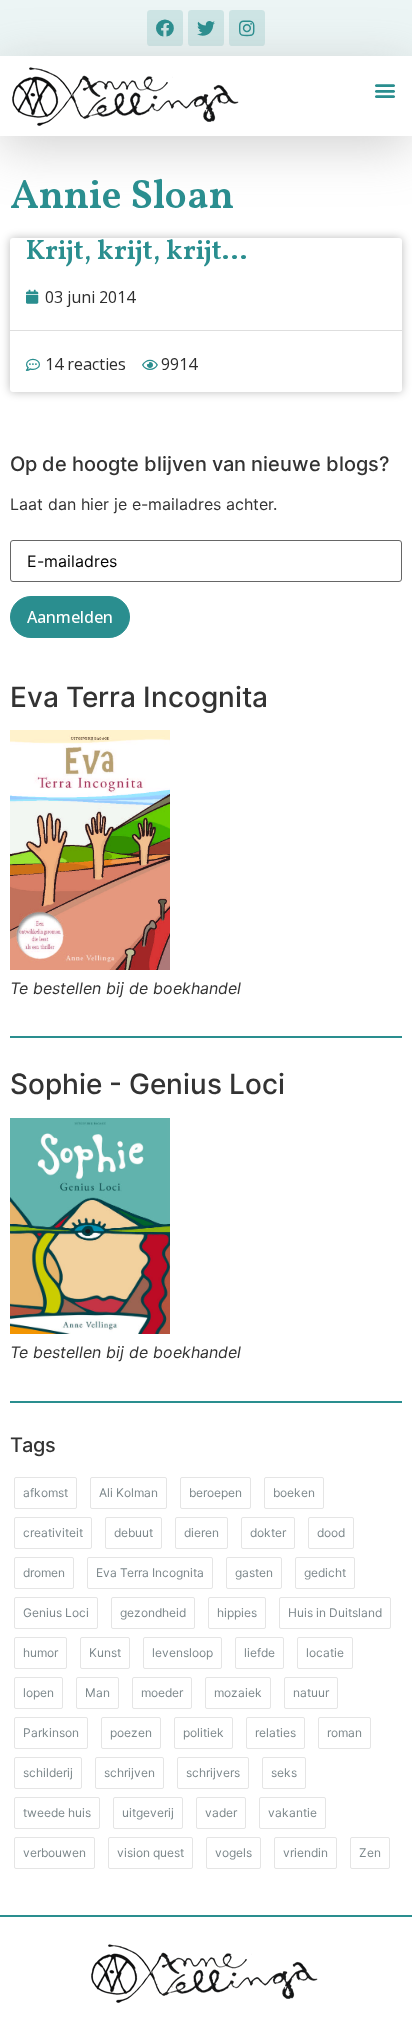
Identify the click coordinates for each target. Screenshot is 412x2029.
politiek (203, 1732)
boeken (294, 1492)
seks (284, 1772)
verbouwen (54, 1852)
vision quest (150, 1852)
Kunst (105, 1652)
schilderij (48, 1772)
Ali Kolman (128, 1492)
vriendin (305, 1852)
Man (97, 1692)
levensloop (182, 1652)
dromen (44, 1572)
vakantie (292, 1812)
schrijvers (213, 1772)
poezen (131, 1732)
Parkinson (51, 1732)
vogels (233, 1852)
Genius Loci (56, 1612)
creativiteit (53, 1532)
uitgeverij (148, 1812)
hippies (237, 1612)
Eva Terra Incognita (150, 1572)
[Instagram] (247, 28)
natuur (311, 1692)
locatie (325, 1652)
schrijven (129, 1772)
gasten (254, 1572)
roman (344, 1732)
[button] (385, 90)
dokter (268, 1532)
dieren (201, 1532)
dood (331, 1532)
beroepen (215, 1492)
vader (221, 1812)
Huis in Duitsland (335, 1612)
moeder (162, 1692)
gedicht (325, 1572)
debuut (133, 1532)
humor (40, 1652)
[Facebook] (165, 28)
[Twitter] (206, 28)
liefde (259, 1652)
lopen (38, 1692)
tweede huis (57, 1812)
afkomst (45, 1492)
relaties (275, 1732)
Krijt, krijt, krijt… (136, 251)
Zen (370, 1852)
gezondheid (153, 1612)
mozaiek (238, 1692)
